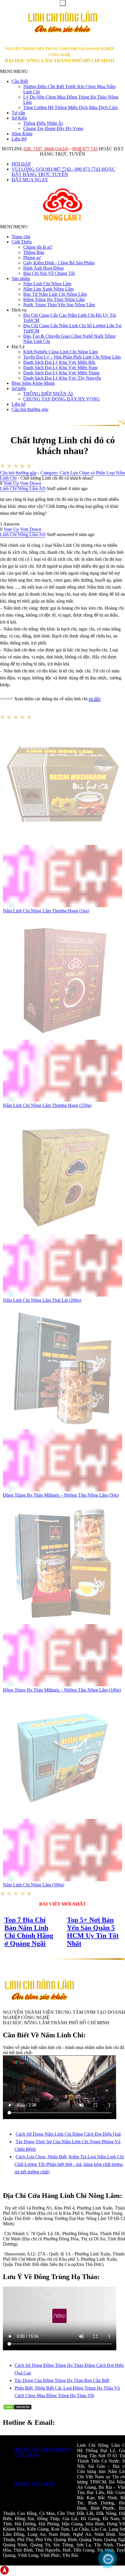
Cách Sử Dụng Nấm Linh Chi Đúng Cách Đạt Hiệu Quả (68, 2134)
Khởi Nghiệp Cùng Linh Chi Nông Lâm (60, 352)
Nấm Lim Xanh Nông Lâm (48, 289)
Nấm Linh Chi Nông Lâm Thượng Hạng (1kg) (46, 911)
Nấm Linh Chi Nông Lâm (47, 284)
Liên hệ (19, 404)
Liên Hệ (19, 139)
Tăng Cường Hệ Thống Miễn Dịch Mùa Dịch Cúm (70, 107)
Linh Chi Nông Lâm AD (23, 488)
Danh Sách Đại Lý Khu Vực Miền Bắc (59, 362)
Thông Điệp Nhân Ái (43, 123)
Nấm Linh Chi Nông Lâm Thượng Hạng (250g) (47, 1105)
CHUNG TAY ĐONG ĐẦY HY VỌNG (62, 399)
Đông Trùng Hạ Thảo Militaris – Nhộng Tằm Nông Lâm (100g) (62, 1690)
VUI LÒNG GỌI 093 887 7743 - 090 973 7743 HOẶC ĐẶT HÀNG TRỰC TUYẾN (63, 172)
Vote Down (31, 483)
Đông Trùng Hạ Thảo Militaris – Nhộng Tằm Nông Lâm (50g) (61, 1495)
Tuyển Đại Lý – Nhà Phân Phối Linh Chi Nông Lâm (72, 357)
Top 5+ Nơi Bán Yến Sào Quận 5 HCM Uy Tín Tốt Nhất (93, 1932)
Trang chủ (21, 237)
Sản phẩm (21, 278)
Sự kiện (19, 388)
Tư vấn (18, 113)
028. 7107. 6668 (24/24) (46, 149)
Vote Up (11, 483)
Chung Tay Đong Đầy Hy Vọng (53, 128)
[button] (14, 71)
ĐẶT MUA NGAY (30, 180)
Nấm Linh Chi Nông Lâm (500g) (34, 1885)
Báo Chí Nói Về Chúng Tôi (49, 273)
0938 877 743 (85, 149)
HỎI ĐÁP (21, 164)
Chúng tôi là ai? (38, 247)
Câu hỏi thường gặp (30, 409)
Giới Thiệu (22, 242)
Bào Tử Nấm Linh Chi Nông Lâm (55, 294)
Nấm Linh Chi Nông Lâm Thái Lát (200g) (42, 1300)
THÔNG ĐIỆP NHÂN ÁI (48, 394)
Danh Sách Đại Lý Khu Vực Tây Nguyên (62, 378)
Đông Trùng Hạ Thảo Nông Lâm (54, 299)
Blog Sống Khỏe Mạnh (33, 383)
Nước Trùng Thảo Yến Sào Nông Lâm (59, 305)
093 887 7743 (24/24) (35, 2449)
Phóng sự (32, 258)
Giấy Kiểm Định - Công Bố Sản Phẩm (59, 263)
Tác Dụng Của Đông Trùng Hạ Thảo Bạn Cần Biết (62, 2380)
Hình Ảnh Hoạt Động (43, 268)
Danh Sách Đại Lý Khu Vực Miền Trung (61, 373)
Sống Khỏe (22, 134)
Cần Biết (20, 81)
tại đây (95, 699)
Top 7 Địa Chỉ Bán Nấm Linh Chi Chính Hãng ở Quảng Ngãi (29, 1932)
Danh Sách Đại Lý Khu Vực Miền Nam (60, 367)
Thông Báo (34, 252)
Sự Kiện (19, 118)
